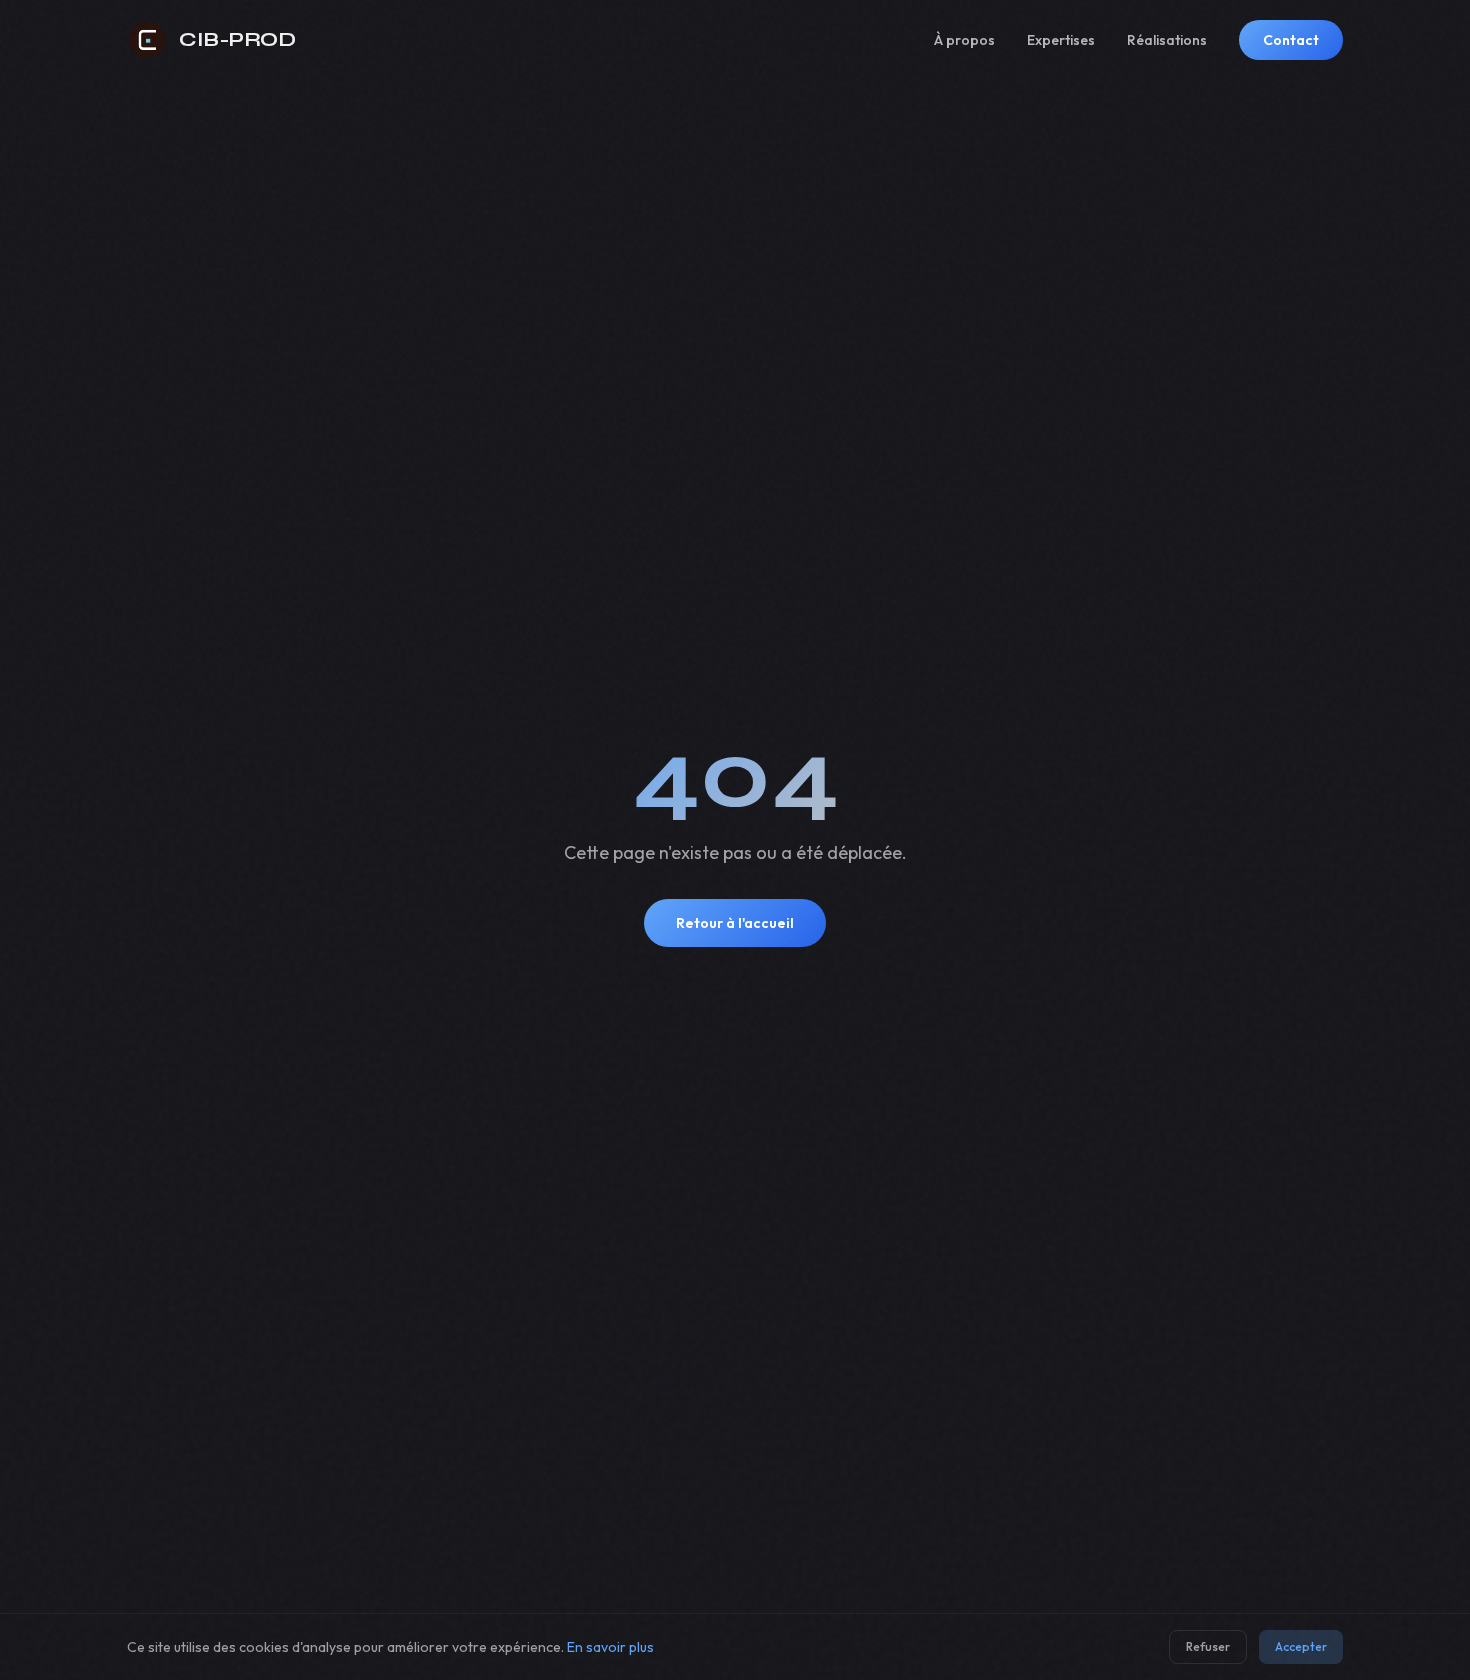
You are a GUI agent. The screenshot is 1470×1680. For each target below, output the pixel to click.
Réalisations (1167, 40)
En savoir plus (610, 1647)
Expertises (1061, 40)
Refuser (1208, 1646)
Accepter (1301, 1646)
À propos (964, 40)
